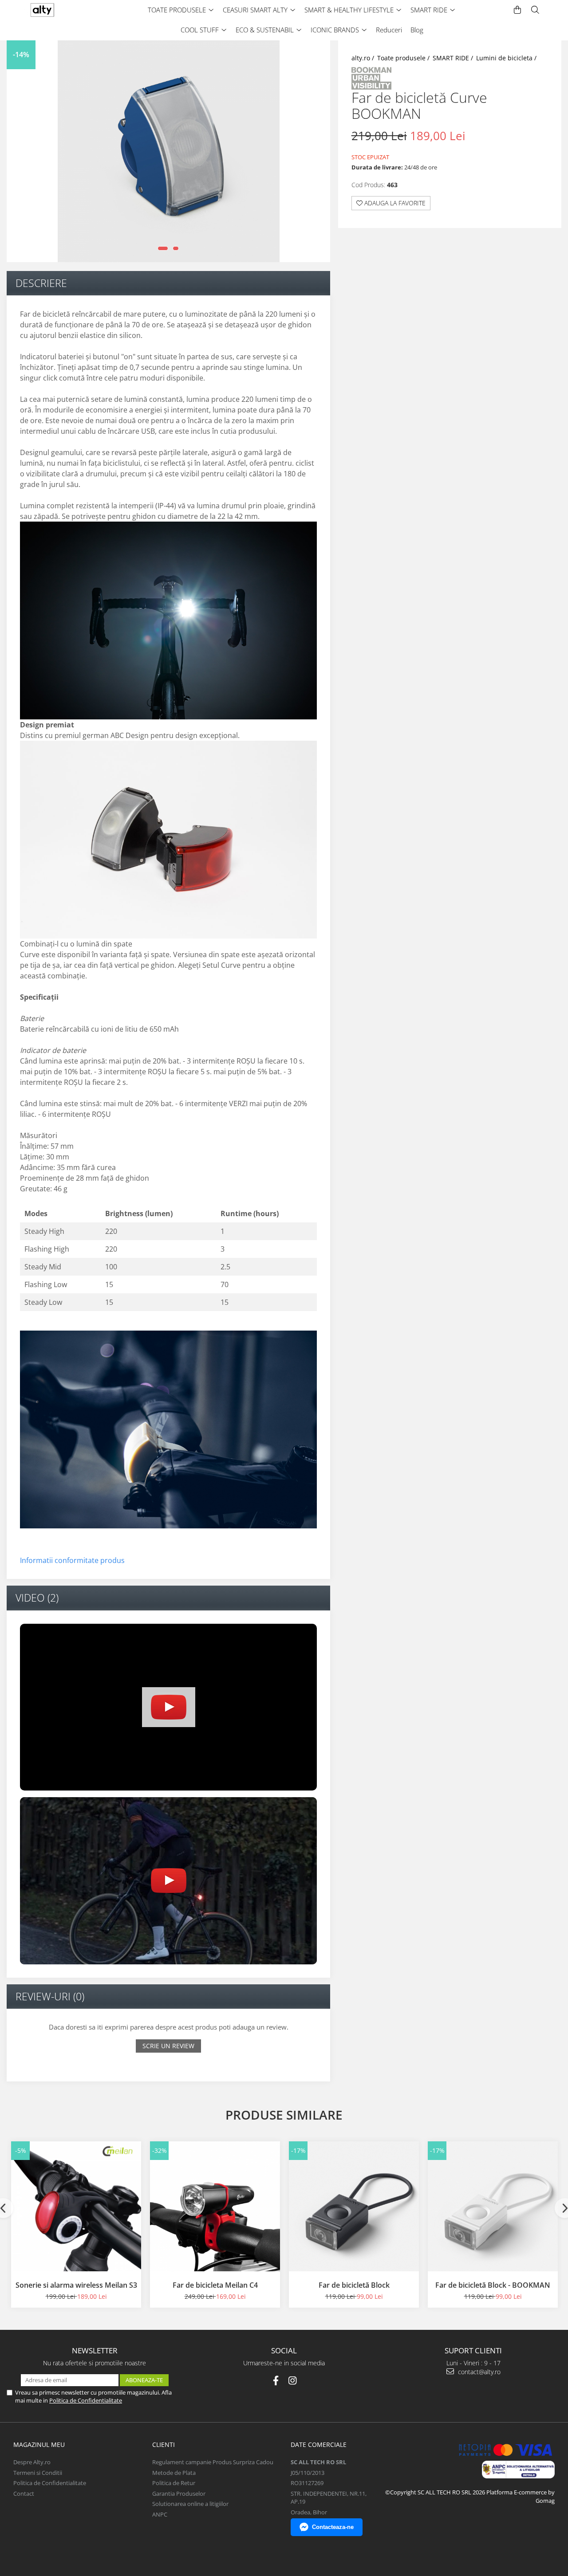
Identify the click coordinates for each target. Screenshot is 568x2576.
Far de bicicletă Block (354, 2285)
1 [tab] (163, 248)
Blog (417, 30)
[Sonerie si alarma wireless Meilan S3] (76, 2206)
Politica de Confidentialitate (86, 2400)
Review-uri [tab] (50, 1996)
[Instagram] (293, 2381)
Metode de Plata (174, 2473)
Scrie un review (168, 2046)
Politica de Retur (174, 2483)
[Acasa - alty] (60, 10)
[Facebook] (276, 2381)
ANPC (160, 2514)
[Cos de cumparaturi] (517, 10)
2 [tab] (176, 248)
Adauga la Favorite (394, 203)
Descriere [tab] (41, 283)
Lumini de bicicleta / (507, 58)
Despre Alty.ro (32, 2462)
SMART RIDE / (454, 58)
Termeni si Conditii (38, 2473)
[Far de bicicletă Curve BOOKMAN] (168, 151)
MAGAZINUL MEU (39, 2444)
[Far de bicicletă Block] (354, 2206)
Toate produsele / (404, 58)
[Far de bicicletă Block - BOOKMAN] (493, 2206)
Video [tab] (37, 1598)
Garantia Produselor (179, 2494)
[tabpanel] (168, 151)
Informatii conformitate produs (72, 1560)
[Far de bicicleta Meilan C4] (215, 2206)
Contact (24, 2494)
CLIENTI (164, 2444)
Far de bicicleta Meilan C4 (215, 2285)
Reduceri (389, 30)
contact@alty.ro (478, 2372)
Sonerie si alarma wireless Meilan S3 (76, 2285)
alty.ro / (364, 58)
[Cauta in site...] (535, 10)
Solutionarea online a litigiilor (190, 2504)
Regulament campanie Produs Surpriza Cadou (213, 2462)
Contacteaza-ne (333, 2527)
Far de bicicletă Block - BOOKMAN (493, 2285)
